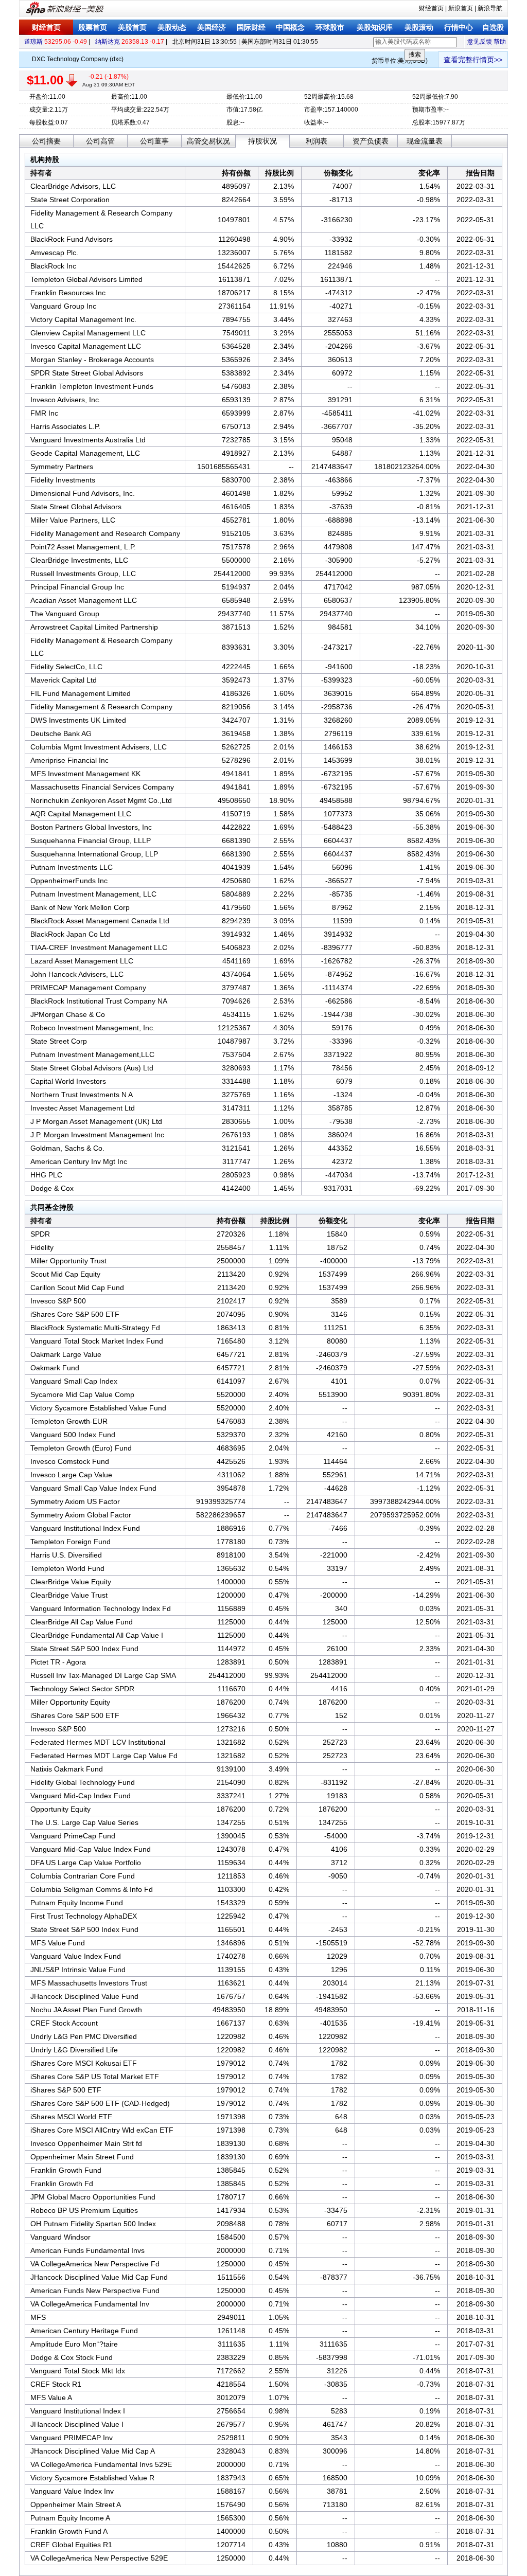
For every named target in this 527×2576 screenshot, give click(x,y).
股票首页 (93, 27)
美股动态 (172, 27)
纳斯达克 (108, 42)
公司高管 (100, 141)
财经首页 (431, 8)
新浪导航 (490, 8)
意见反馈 (480, 42)
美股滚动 (419, 27)
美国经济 (212, 27)
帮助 (500, 42)
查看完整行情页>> (473, 60)
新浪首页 (461, 8)
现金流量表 (425, 141)
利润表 (317, 141)
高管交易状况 (208, 141)
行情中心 (459, 27)
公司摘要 (46, 141)
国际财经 (251, 27)
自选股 (493, 27)
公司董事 (154, 141)
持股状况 (262, 141)
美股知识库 (375, 27)
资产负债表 (371, 141)
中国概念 (290, 27)
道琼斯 (33, 42)
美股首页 (132, 27)
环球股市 (330, 27)
